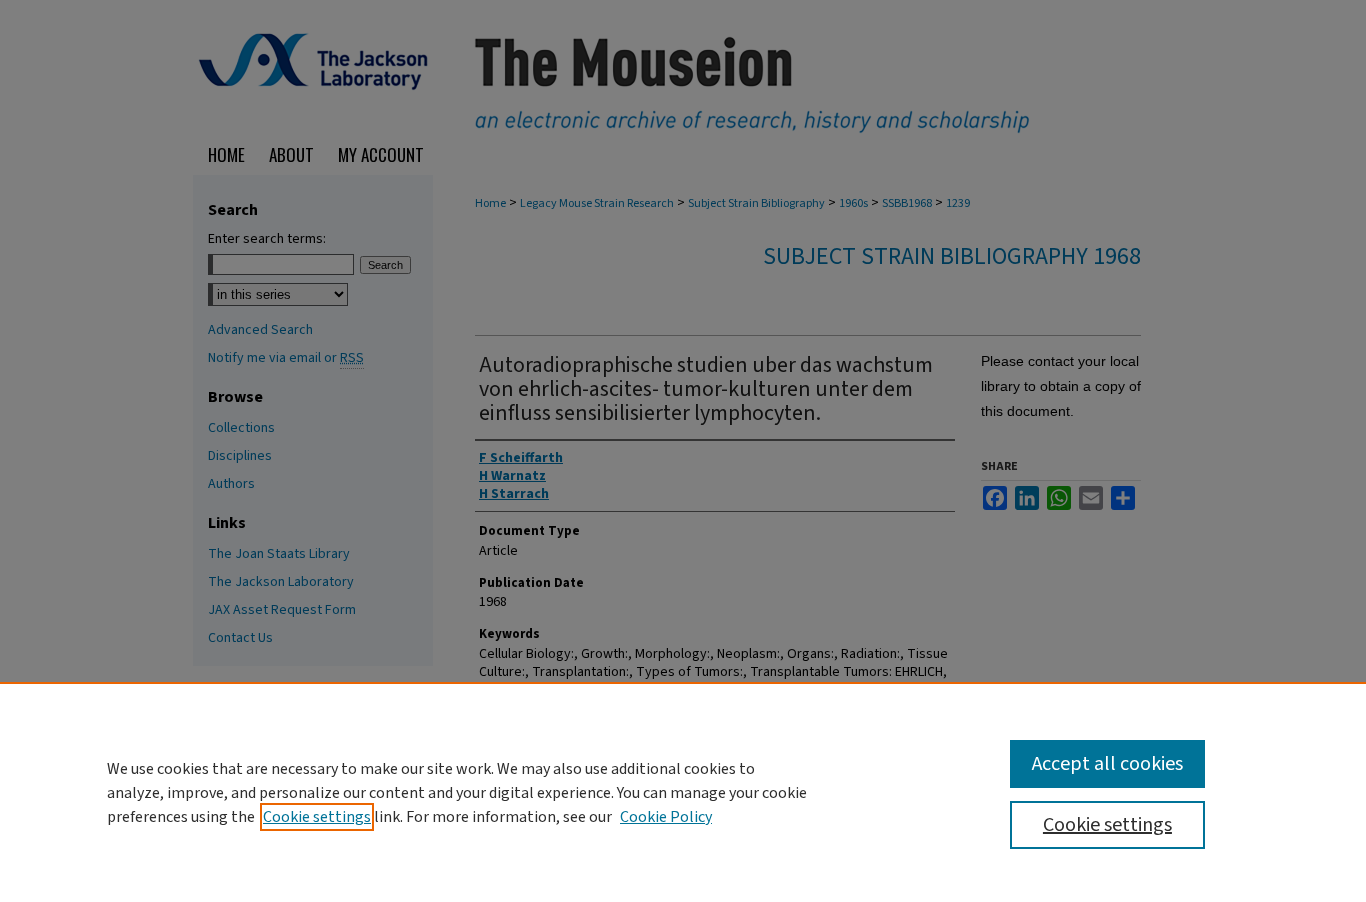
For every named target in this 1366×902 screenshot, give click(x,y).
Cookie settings (317, 817)
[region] (683, 792)
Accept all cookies (1107, 764)
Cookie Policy (666, 817)
